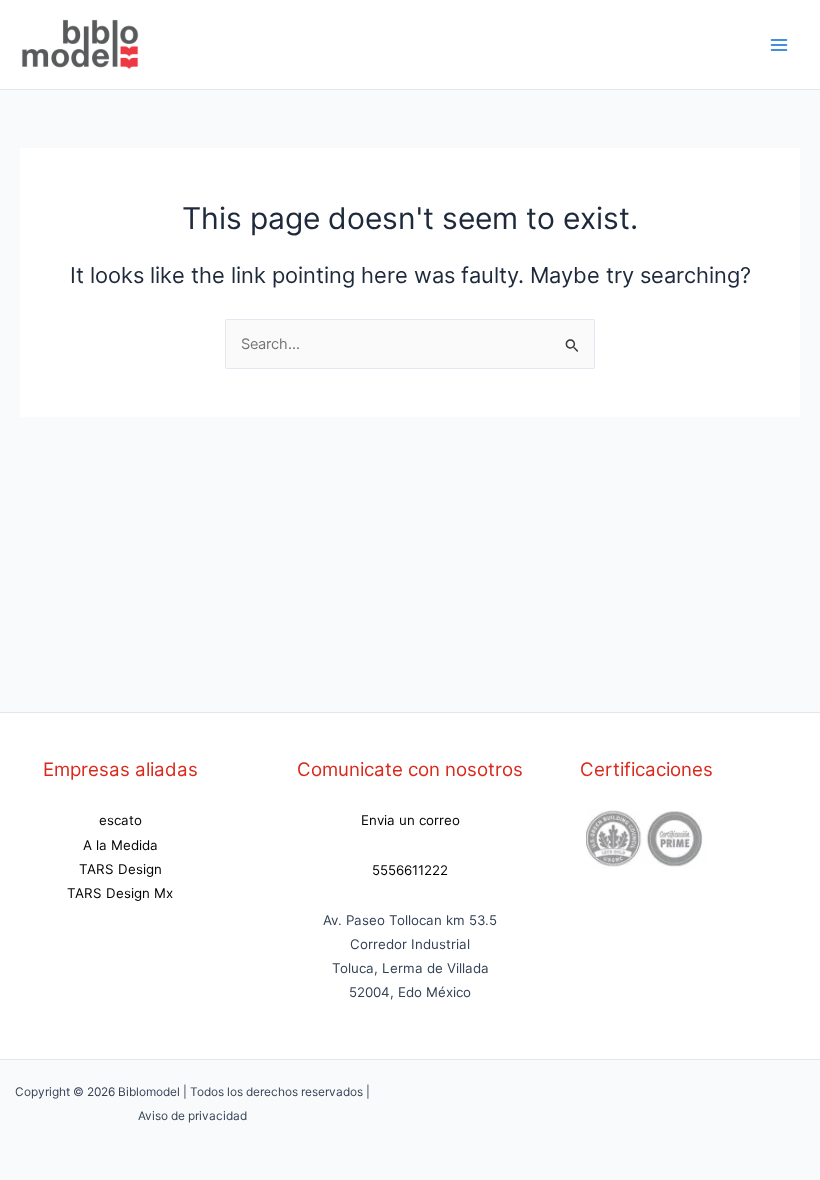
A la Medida (120, 845)
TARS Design (120, 869)
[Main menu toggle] (779, 45)
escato (120, 820)
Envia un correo (410, 820)
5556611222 (410, 870)
